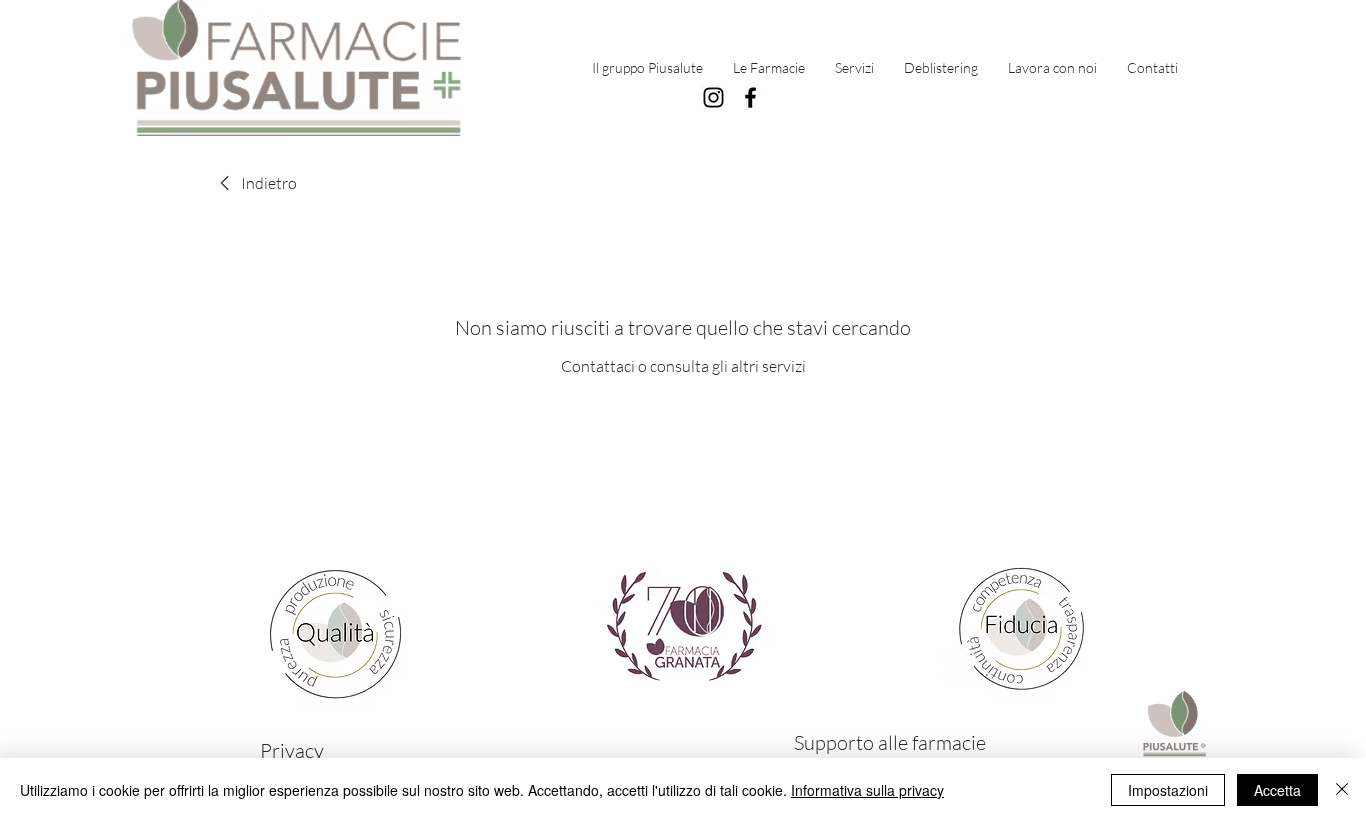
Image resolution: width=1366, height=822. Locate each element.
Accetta (1277, 790)
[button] (769, 67)
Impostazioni (1168, 790)
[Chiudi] (1342, 790)
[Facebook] (750, 97)
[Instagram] (713, 97)
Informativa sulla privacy (867, 790)
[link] (255, 183)
